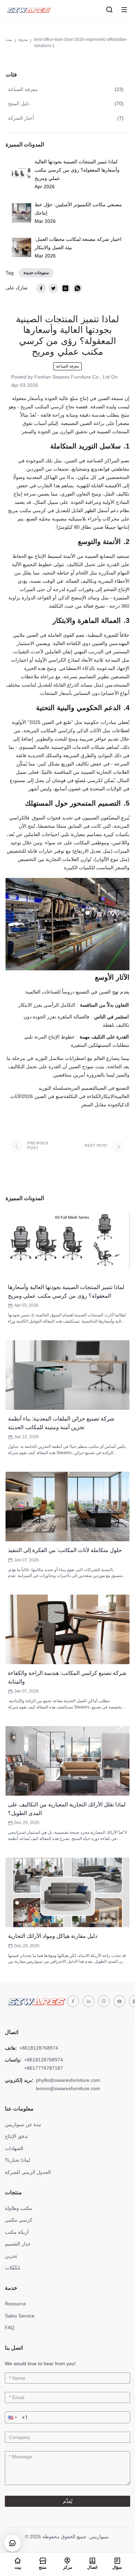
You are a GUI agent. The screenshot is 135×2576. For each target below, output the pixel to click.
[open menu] (124, 10)
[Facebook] (73, 2001)
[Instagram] (104, 2001)
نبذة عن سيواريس (23, 2124)
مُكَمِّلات (13, 2268)
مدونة (23, 39)
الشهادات (14, 2148)
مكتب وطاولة (19, 2208)
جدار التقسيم (18, 2244)
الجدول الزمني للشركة (28, 2172)
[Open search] (110, 10)
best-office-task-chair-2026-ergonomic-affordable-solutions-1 (81, 43)
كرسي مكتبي (19, 2220)
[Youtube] (119, 2001)
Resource (15, 2304)
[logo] (28, 10)
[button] (12, 2417)
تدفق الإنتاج (16, 2136)
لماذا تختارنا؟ (17, 2160)
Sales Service (20, 2316)
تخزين (11, 2256)
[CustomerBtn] (12, 2543)
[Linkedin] (89, 2001)
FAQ (10, 2328)
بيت (9, 39)
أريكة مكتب (17, 2232)
